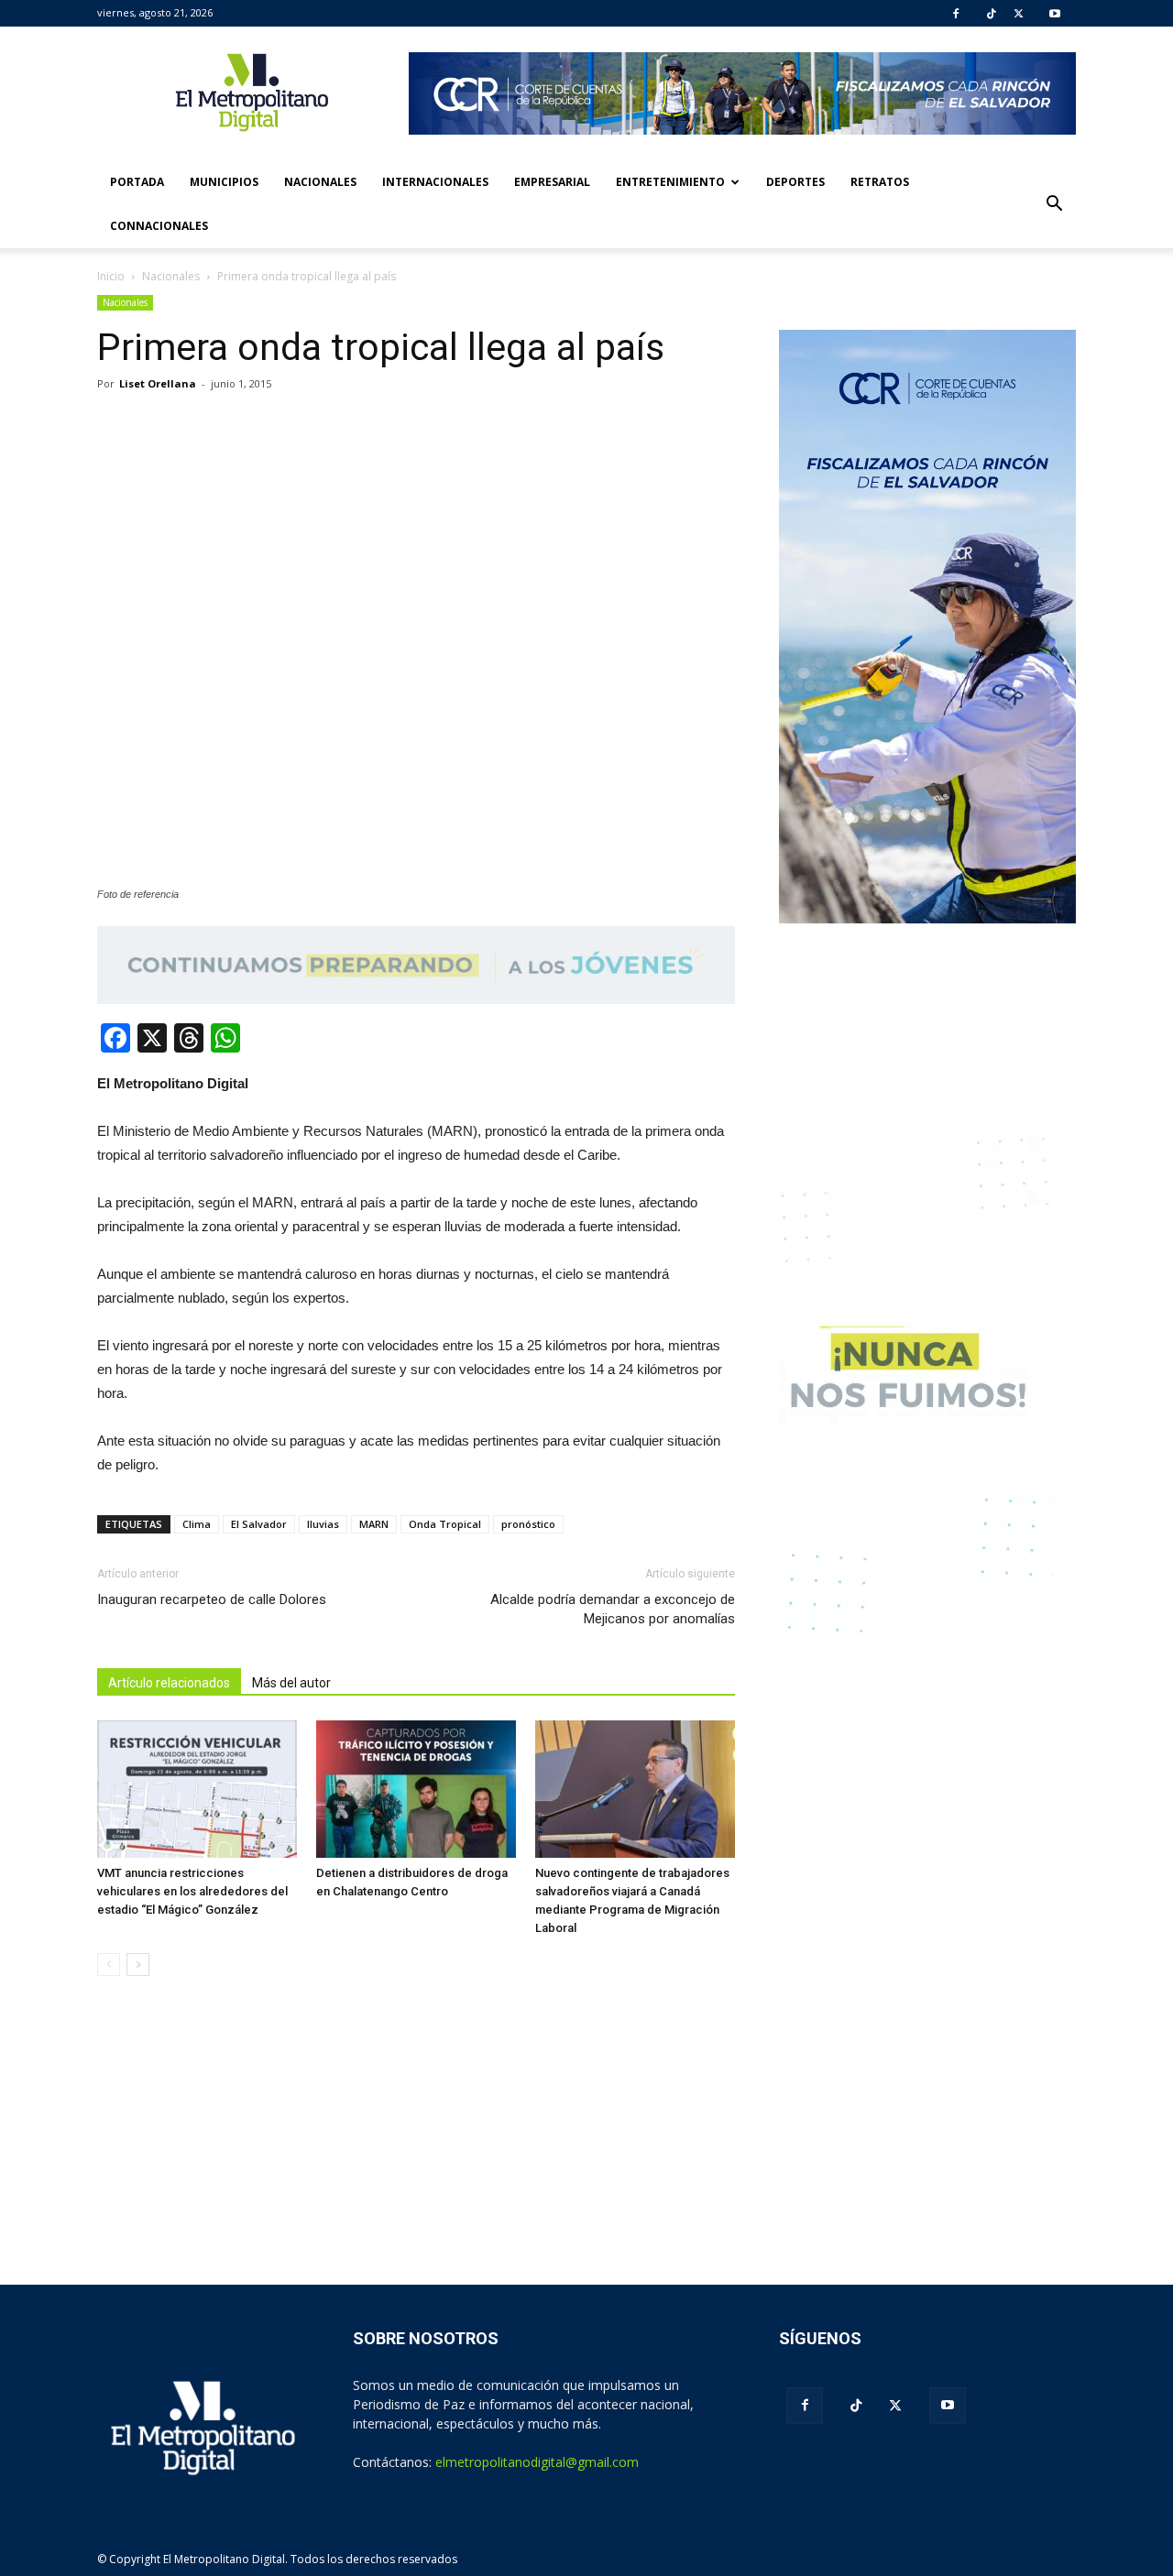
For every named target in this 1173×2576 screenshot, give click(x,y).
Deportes (795, 182)
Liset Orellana (158, 383)
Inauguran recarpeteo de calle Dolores (212, 1599)
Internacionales (435, 182)
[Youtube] (1055, 14)
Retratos (880, 182)
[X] (1019, 14)
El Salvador (259, 1524)
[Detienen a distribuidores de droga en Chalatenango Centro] (416, 1789)
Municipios (224, 182)
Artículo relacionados (169, 1683)
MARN (374, 1524)
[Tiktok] (992, 14)
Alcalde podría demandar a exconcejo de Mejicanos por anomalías (613, 1609)
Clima (197, 1524)
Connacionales (159, 226)
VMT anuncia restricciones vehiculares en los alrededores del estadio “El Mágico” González (192, 1891)
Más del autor (291, 1683)
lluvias (323, 1524)
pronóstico (528, 1524)
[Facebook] (956, 14)
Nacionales (320, 182)
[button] (1054, 204)
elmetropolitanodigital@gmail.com (537, 2462)
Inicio (111, 276)
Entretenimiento (670, 182)
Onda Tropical (445, 1524)
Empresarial (552, 182)
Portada (137, 182)
